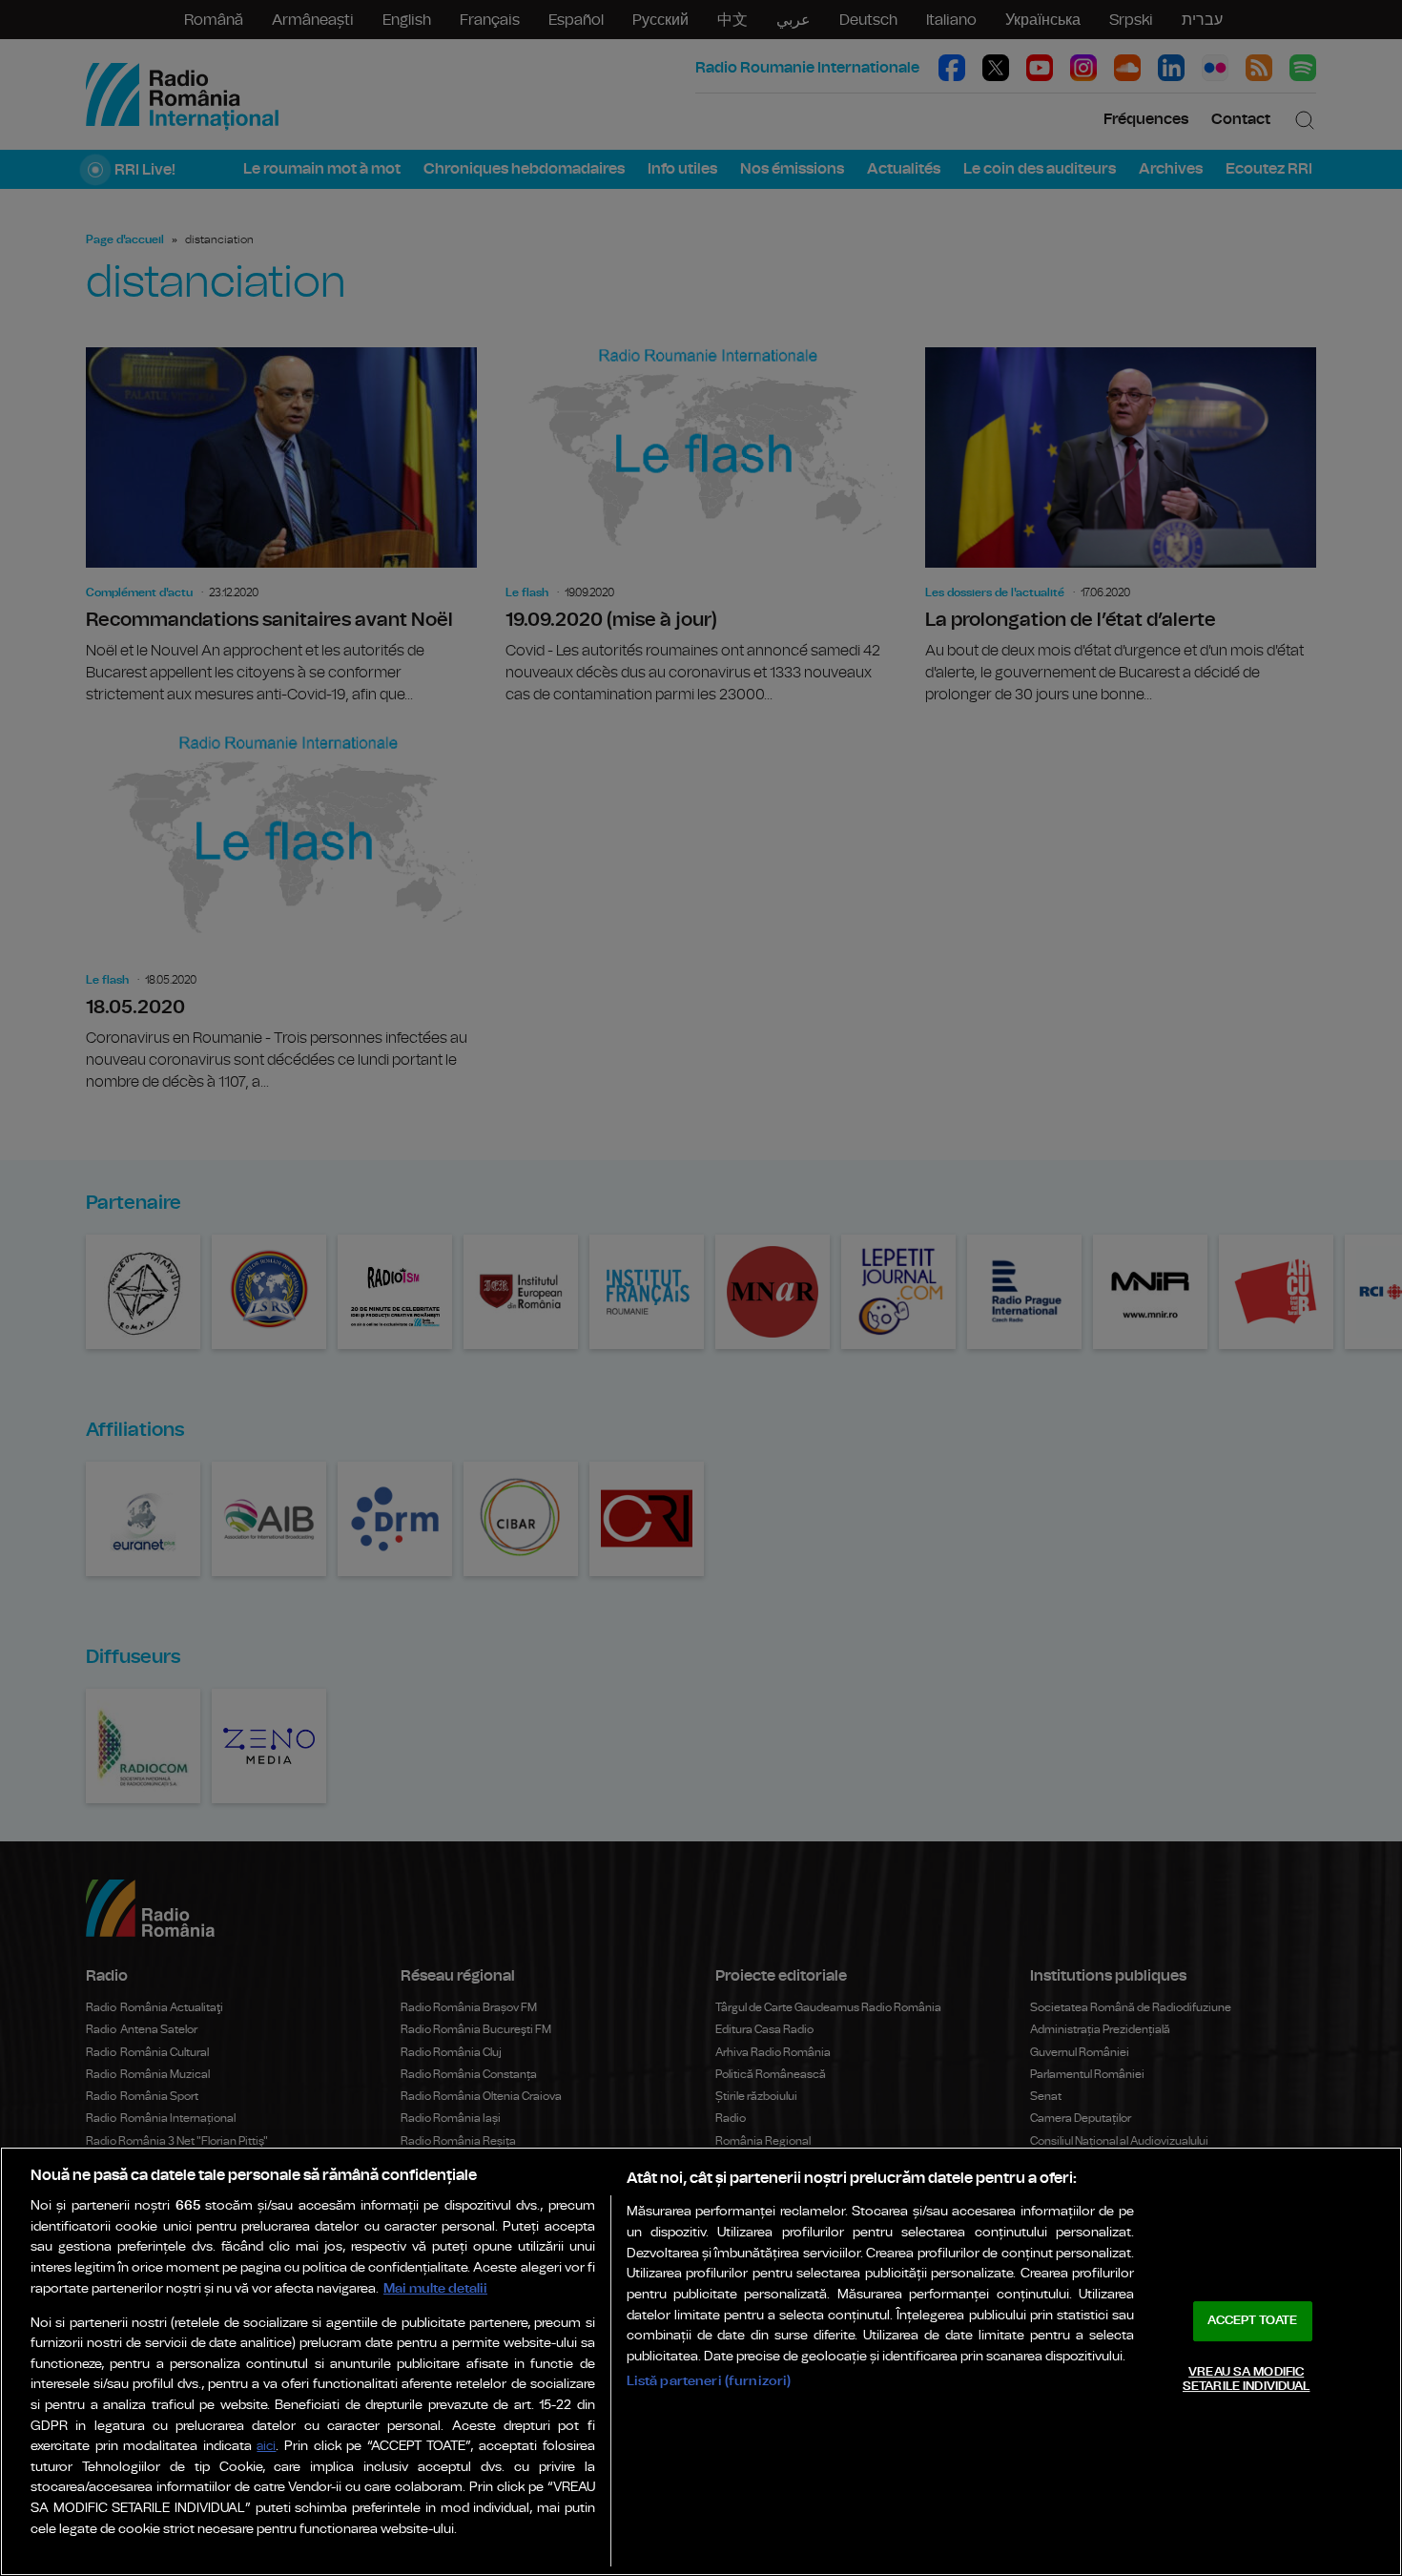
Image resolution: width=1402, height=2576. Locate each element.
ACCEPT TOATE (1252, 2321)
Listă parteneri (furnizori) (709, 2381)
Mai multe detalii (435, 2288)
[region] (701, 2361)
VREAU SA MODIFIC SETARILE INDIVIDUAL (1246, 2380)
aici (266, 2447)
